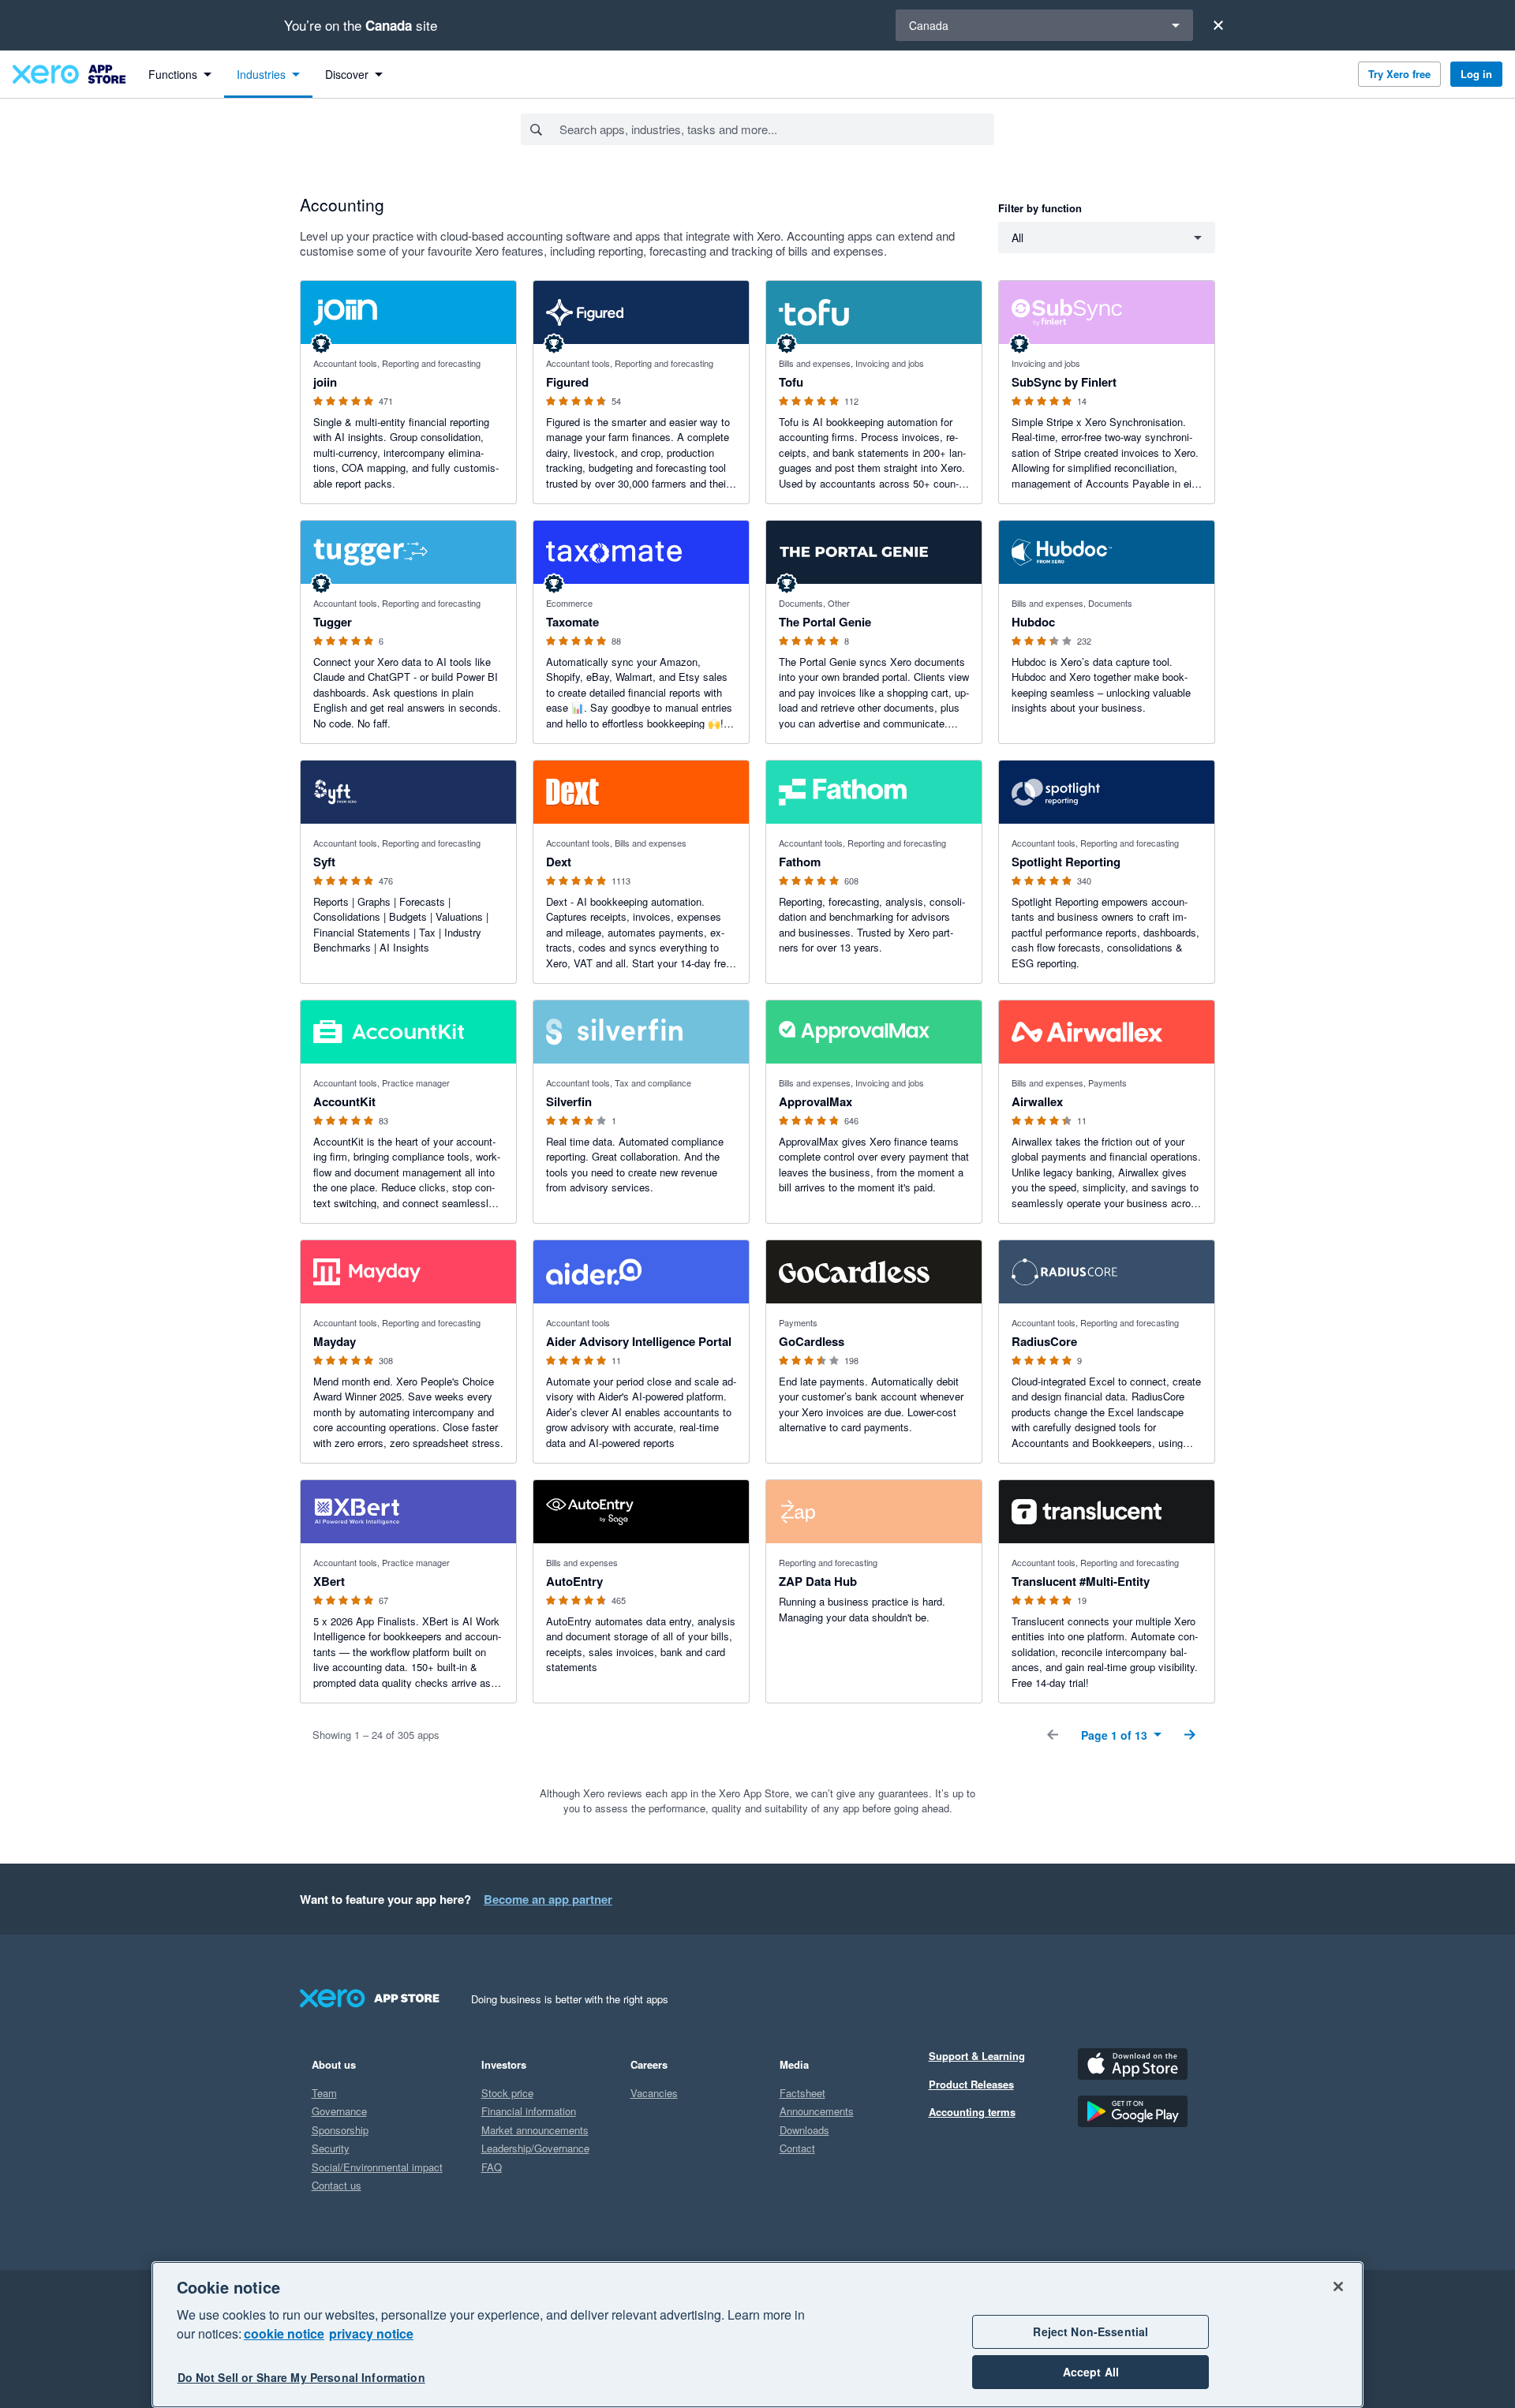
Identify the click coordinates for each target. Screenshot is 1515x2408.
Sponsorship (340, 2130)
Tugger (333, 622)
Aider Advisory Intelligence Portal (639, 1341)
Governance (339, 2111)
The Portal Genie (825, 622)
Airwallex (1037, 1101)
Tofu (791, 382)
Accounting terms (972, 2112)
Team (324, 2093)
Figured (567, 382)
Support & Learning (977, 2056)
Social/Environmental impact (377, 2167)
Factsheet (802, 2093)
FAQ (492, 2167)
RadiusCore (1044, 1341)
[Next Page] (1190, 1735)
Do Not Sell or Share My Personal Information (301, 2378)
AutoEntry (574, 1581)
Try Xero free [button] (1399, 74)
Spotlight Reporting (1066, 862)
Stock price (507, 2093)
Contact (797, 2148)
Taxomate (572, 622)
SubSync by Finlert (1064, 382)
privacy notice (371, 2333)
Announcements (817, 2111)
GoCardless (812, 1341)
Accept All (1091, 2372)
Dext (559, 862)
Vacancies (654, 2093)
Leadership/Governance (535, 2148)
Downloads (804, 2130)
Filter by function (1040, 208)
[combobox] (776, 129)
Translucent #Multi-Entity (1081, 1581)
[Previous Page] (1053, 1735)
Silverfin (569, 1101)
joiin (325, 382)
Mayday (335, 1341)
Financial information (529, 2111)
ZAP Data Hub (818, 1581)
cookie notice (284, 2333)
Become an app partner (548, 1899)
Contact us (337, 2185)
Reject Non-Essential (1090, 2331)
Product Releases (971, 2084)
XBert (329, 1581)
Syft (324, 862)
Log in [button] (1476, 74)
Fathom (800, 862)
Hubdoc (1033, 622)
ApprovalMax (815, 1101)
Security (331, 2148)
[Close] (1218, 25)
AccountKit (344, 1101)
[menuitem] (180, 74)
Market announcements (535, 2130)
